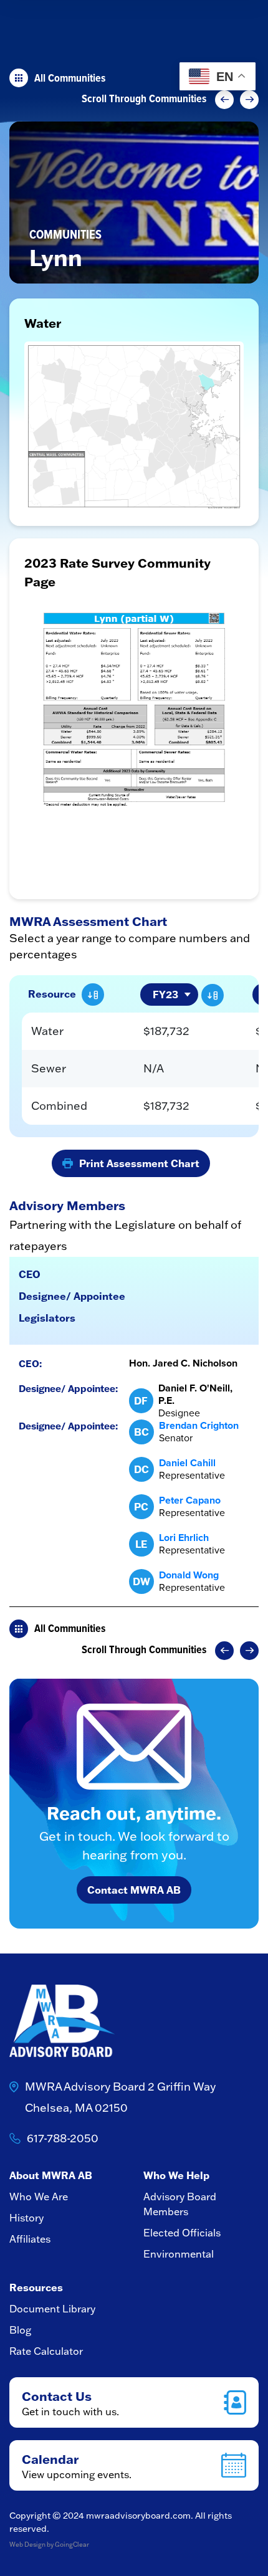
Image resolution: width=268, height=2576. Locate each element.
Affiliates (30, 2239)
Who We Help (176, 2175)
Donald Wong (189, 1575)
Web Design (27, 2545)
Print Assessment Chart (139, 1163)
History (26, 2218)
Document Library (52, 2309)
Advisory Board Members (180, 2204)
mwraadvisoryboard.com (138, 2516)
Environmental (179, 2254)
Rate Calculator (46, 2351)
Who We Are (39, 2197)
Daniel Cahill (187, 1463)
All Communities (70, 78)
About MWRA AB (51, 2175)
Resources (36, 2287)
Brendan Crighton (199, 1425)
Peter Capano (190, 1500)
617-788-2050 (63, 2138)
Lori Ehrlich (184, 1538)
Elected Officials (182, 2233)
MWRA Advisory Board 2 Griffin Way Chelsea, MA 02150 (120, 2097)
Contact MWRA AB (134, 1890)
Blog (20, 2330)
